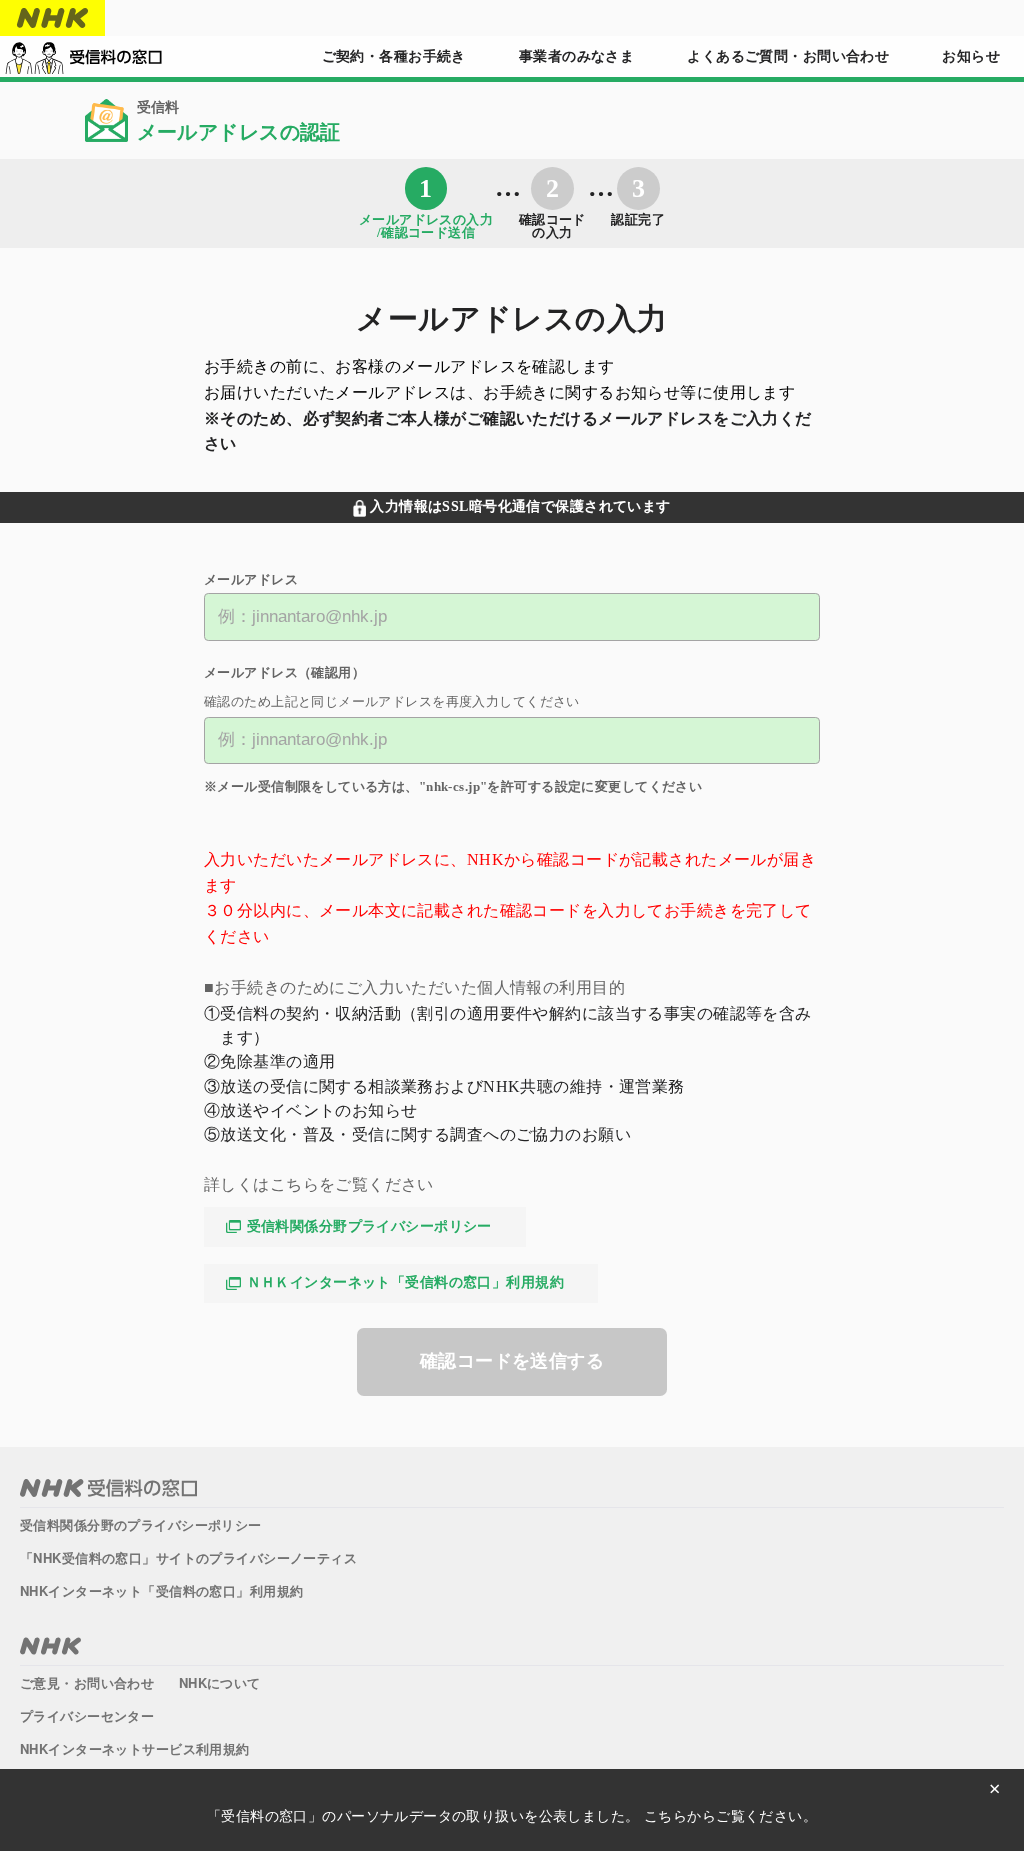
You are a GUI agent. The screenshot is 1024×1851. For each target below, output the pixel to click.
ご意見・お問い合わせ (87, 1682)
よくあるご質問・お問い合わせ (788, 56)
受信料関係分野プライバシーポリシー (369, 1226)
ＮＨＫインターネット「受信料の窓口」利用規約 (405, 1282)
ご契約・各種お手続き (394, 56)
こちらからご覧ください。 (730, 1815)
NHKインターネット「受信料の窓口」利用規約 (161, 1590)
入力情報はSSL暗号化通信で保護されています (520, 506)
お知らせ (971, 56)
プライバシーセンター (87, 1715)
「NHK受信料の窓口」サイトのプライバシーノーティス (188, 1557)
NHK (52, 18)
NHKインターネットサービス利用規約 (135, 1748)
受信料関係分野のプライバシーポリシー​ (141, 1524)
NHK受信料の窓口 (108, 1488)
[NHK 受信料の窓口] (83, 57)
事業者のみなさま (576, 56)
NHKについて (220, 1682)
